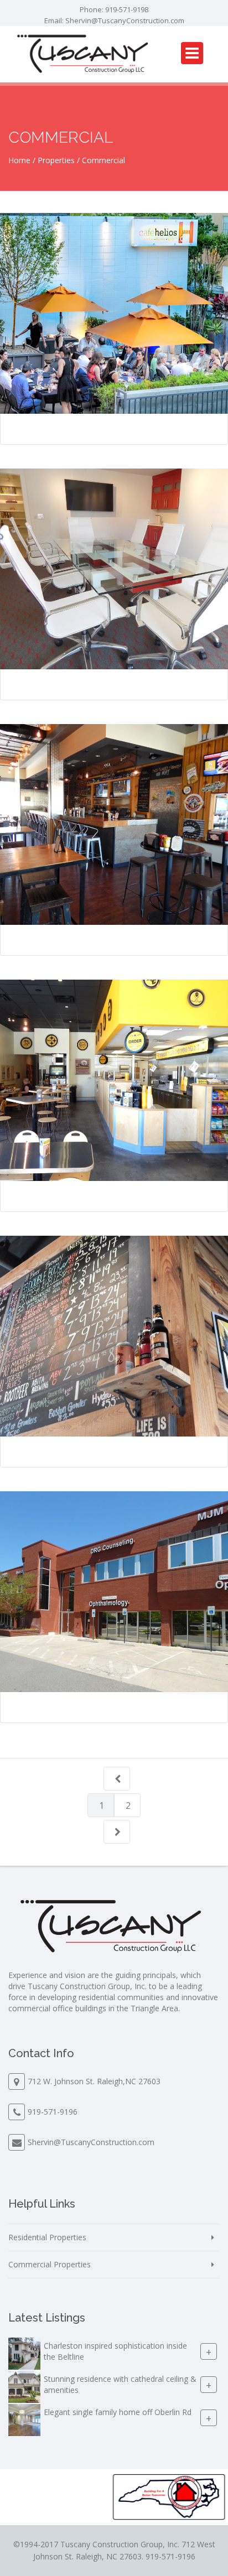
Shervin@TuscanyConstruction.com (125, 20)
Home (19, 160)
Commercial (103, 160)
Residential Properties (47, 2237)
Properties (56, 160)
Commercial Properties (50, 2264)
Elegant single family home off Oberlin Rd (118, 2412)
